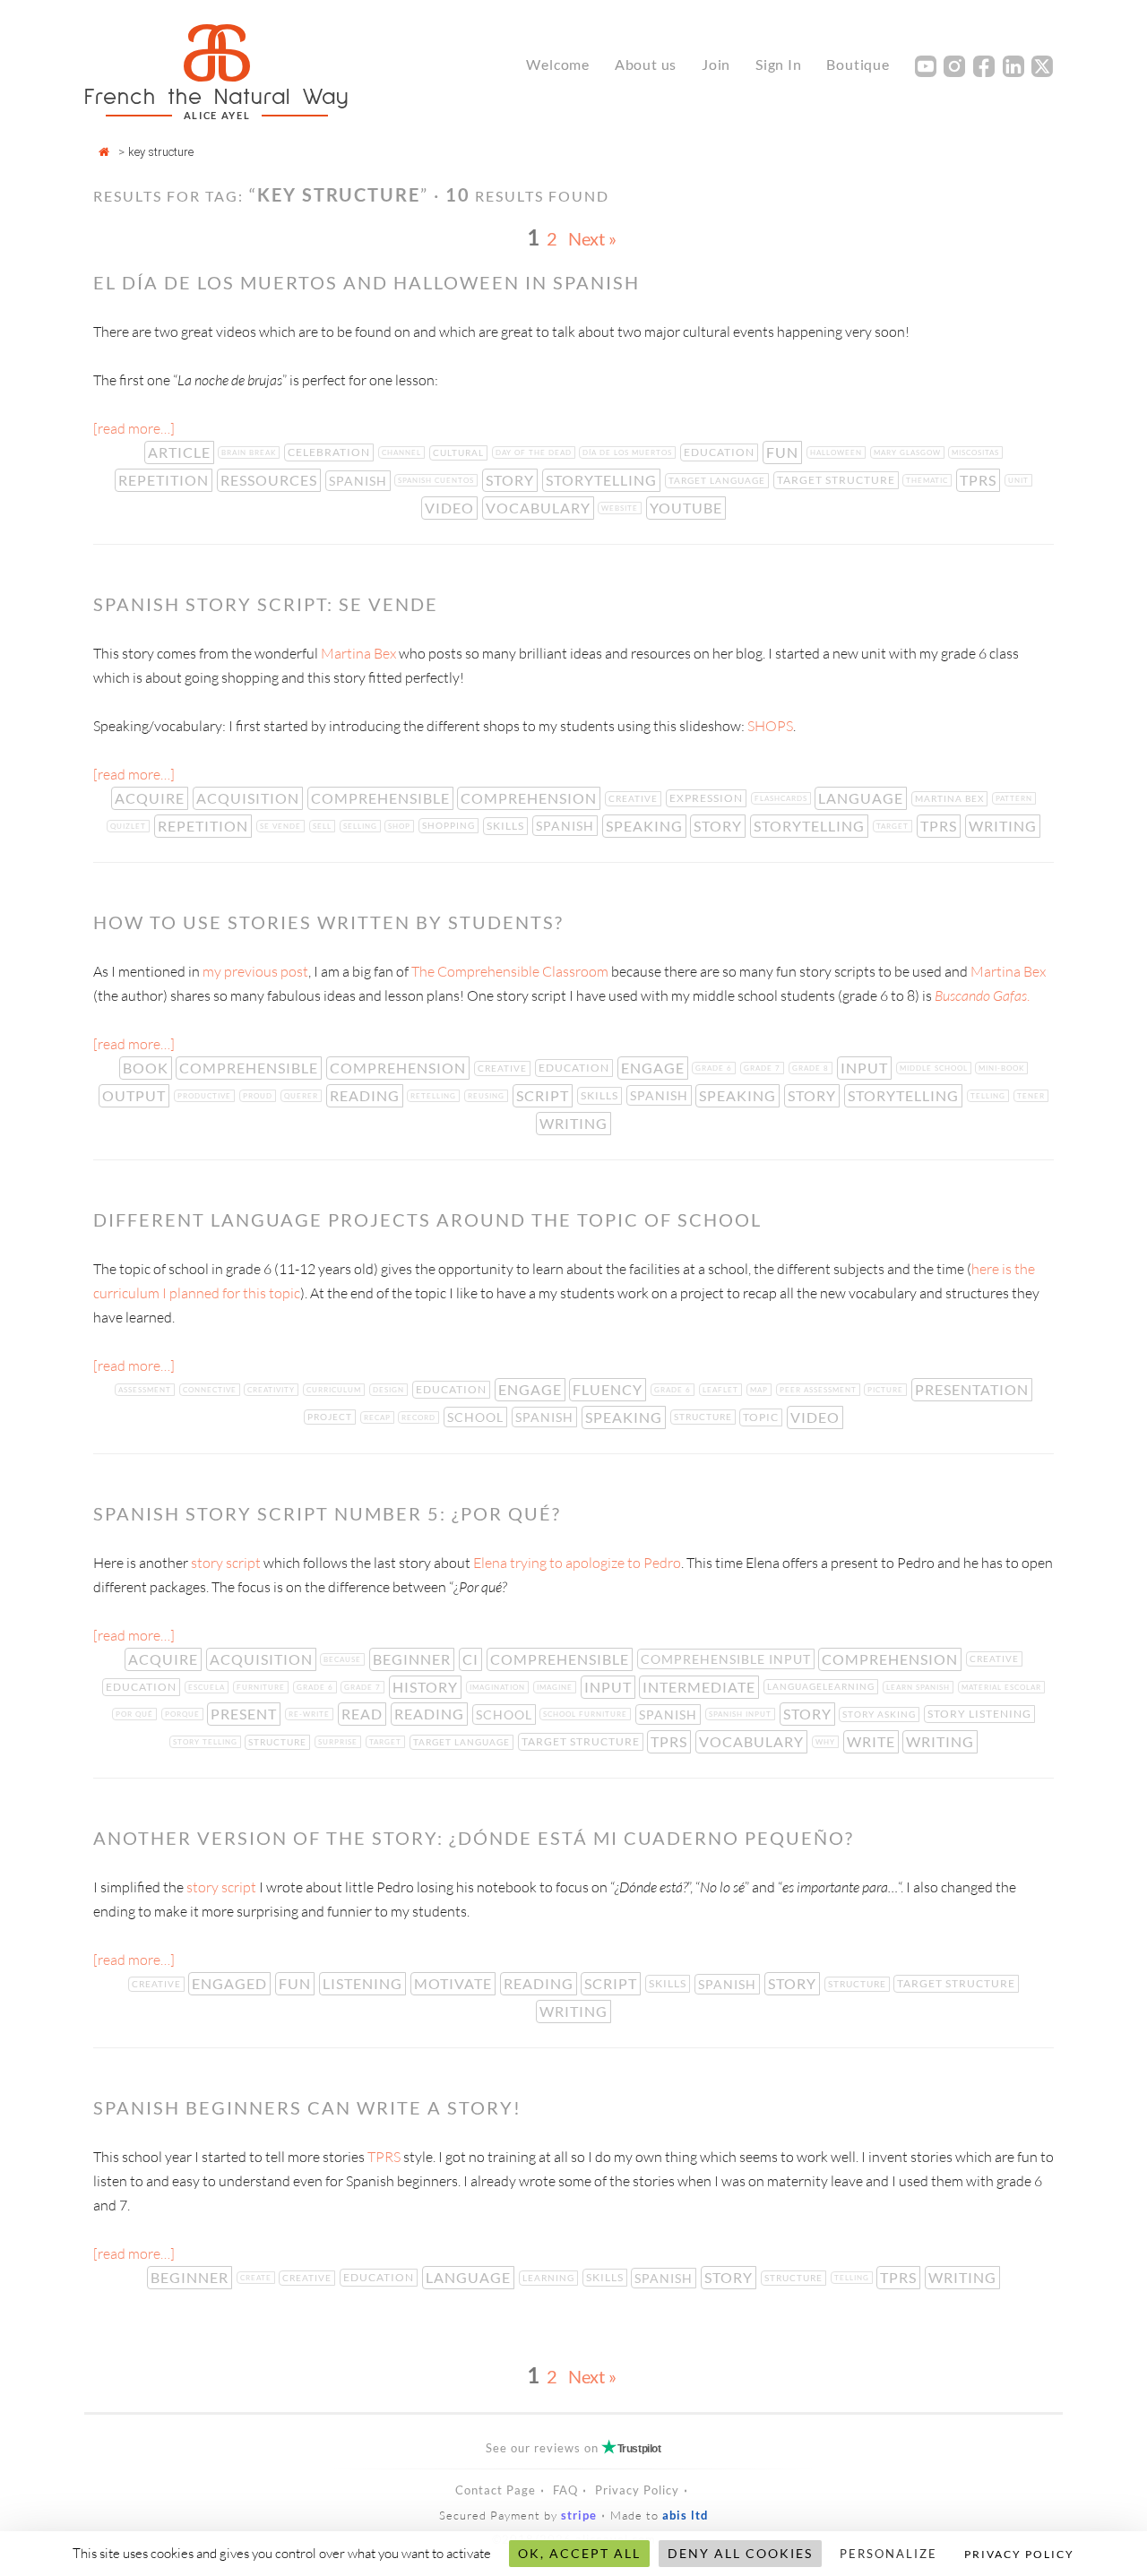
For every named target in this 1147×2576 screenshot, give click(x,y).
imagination (499, 1687)
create (258, 2278)
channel (403, 452)
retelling (435, 1096)
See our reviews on (573, 2448)
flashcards (783, 798)
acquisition (250, 798)
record (420, 1417)
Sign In (779, 64)
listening (364, 1983)
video (451, 508)
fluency (609, 1389)
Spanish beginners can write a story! (307, 2107)
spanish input (742, 1714)
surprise (340, 1742)
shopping (450, 825)
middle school (936, 1068)
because (344, 1659)
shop (401, 826)
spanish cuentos (438, 480)
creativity (273, 1390)
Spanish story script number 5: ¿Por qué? (327, 1513)
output (136, 1095)
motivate (455, 1983)
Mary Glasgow (909, 452)
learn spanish (920, 1687)
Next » (592, 238)
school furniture (587, 1714)
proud (259, 1096)
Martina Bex (360, 653)
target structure (838, 480)
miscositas (977, 452)
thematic (929, 480)
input (866, 1068)
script (544, 1095)
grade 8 (812, 1068)
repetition (165, 480)
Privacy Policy (637, 2490)
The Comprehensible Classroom (510, 971)
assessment (147, 1390)
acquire (151, 798)
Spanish (360, 481)
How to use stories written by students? (328, 922)
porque (184, 1714)
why (827, 1742)
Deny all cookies (740, 2553)
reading (367, 1095)
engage (655, 1068)
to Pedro (653, 1563)
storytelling (603, 480)
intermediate (701, 1687)
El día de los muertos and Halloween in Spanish (367, 282)
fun (784, 452)
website (621, 508)
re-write (311, 1714)
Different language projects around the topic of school (427, 1219)
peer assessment (820, 1390)
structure (705, 1417)
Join (716, 64)
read (364, 1714)
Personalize (888, 2554)
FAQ (565, 2490)
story (512, 480)
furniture (263, 1687)
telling (990, 1096)
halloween (838, 452)
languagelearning (823, 1686)
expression (708, 798)
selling (362, 826)
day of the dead (535, 452)
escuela (208, 1687)
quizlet (130, 826)
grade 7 (764, 1068)
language (862, 798)
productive (206, 1096)
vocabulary (540, 508)
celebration (331, 452)
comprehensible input (728, 1659)
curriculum (336, 1390)
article (181, 452)
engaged (231, 1983)
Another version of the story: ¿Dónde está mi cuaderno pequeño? (474, 1838)
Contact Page (496, 2490)
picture (887, 1390)
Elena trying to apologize (548, 1563)
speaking (646, 826)
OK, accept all (579, 2553)
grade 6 (716, 1068)
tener (1033, 1096)
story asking (881, 1714)
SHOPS (770, 726)
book (147, 1068)
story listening (981, 1714)
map (761, 1390)
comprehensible (382, 798)
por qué (136, 1714)
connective (211, 1390)
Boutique (858, 64)
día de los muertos (629, 452)
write (873, 1741)
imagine (556, 1687)
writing (1005, 826)
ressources (271, 480)
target (894, 826)
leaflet (722, 1390)
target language (719, 480)
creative (635, 798)
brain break (250, 452)
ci (472, 1659)
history (427, 1687)
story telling (207, 1742)
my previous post (255, 971)
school (477, 1417)
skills (507, 826)
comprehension (530, 798)
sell (324, 826)
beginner (414, 1659)
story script (226, 1563)
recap (379, 1417)
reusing (488, 1096)
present (246, 1714)
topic (763, 1417)
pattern (1016, 798)
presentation (974, 1389)
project (332, 1417)
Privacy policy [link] (1019, 2554)
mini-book (1003, 1068)
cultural (460, 452)
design (390, 1390)
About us (646, 64)
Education (721, 452)
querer (303, 1096)
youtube (688, 508)
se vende (282, 826)
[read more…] (134, 428)
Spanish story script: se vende (266, 604)
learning (550, 2278)
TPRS (980, 480)
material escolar (1003, 1687)
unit (1020, 480)
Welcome (558, 64)
